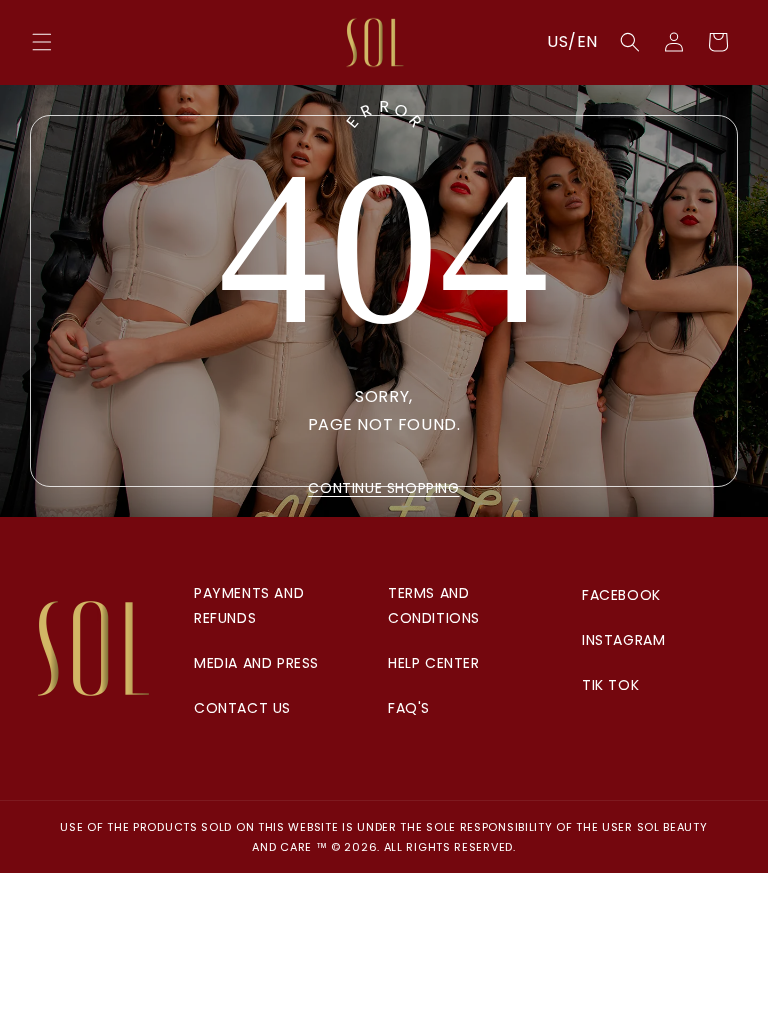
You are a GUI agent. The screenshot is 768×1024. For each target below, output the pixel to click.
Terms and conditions (434, 605)
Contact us (242, 708)
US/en (572, 41)
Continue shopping (383, 488)
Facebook (621, 595)
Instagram (623, 640)
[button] (42, 42)
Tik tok (610, 685)
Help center (434, 663)
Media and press (256, 663)
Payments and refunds (249, 605)
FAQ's (409, 708)
